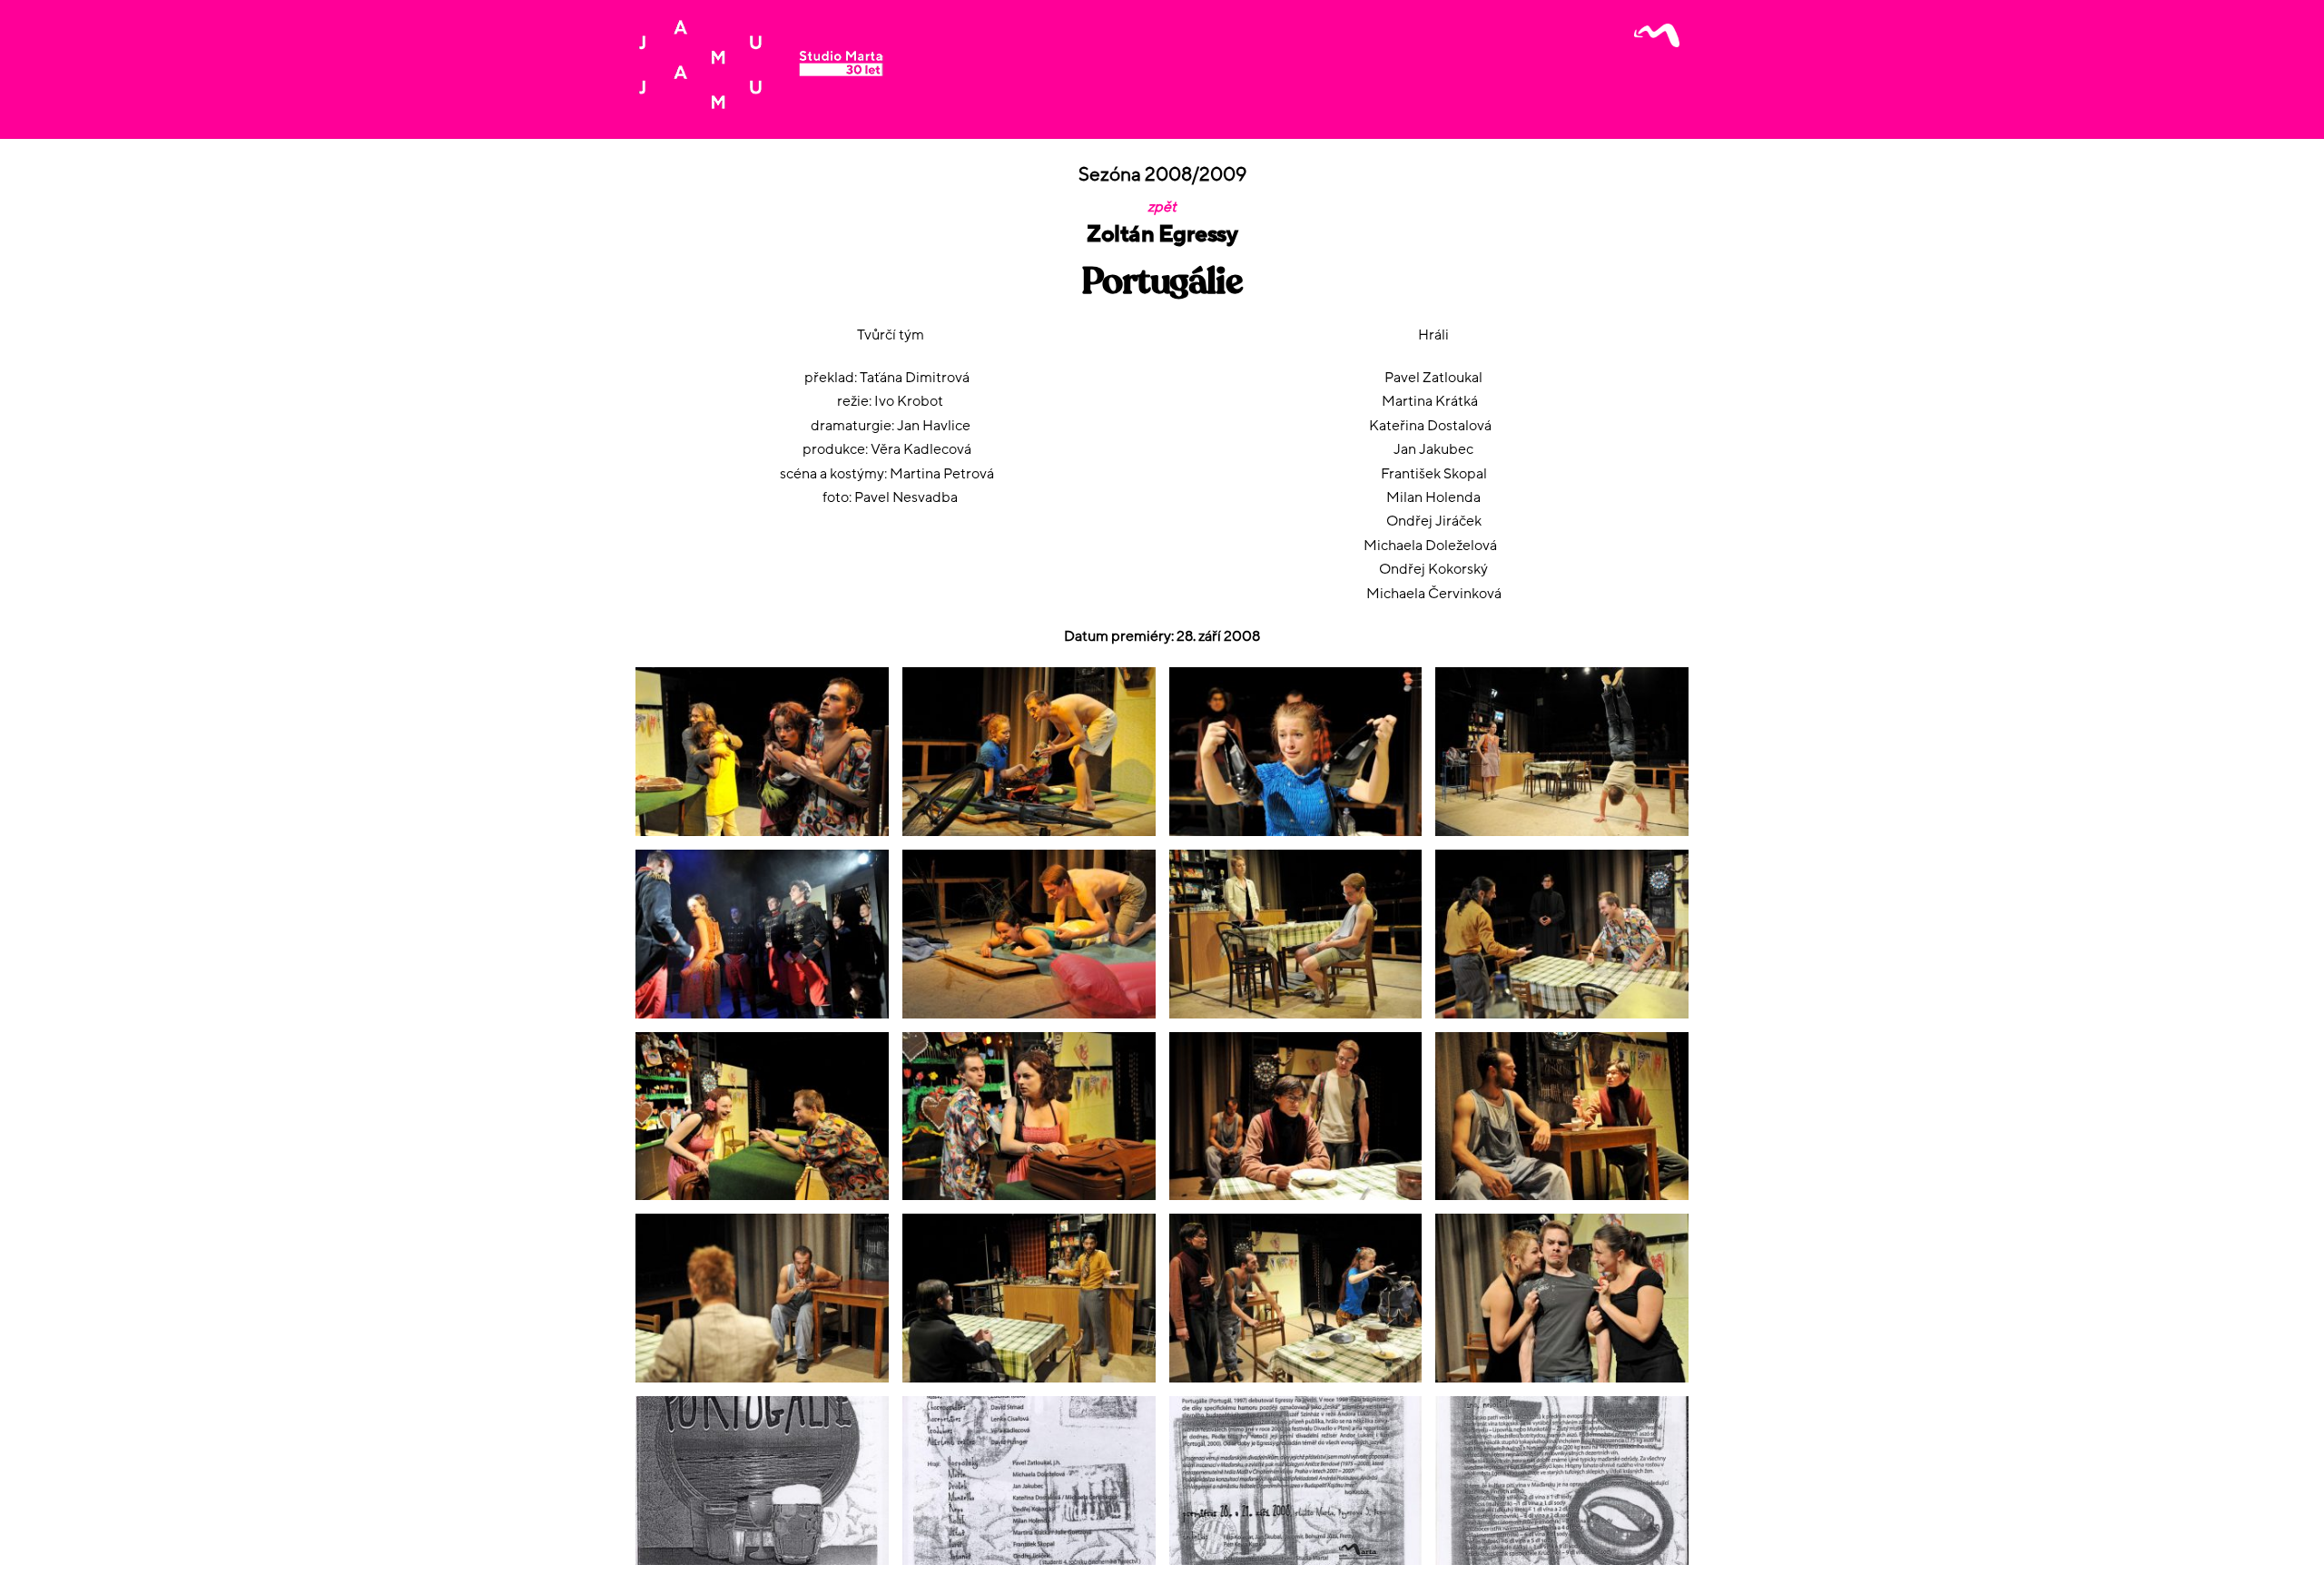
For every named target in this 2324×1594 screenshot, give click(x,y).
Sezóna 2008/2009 (1162, 175)
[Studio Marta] (760, 103)
